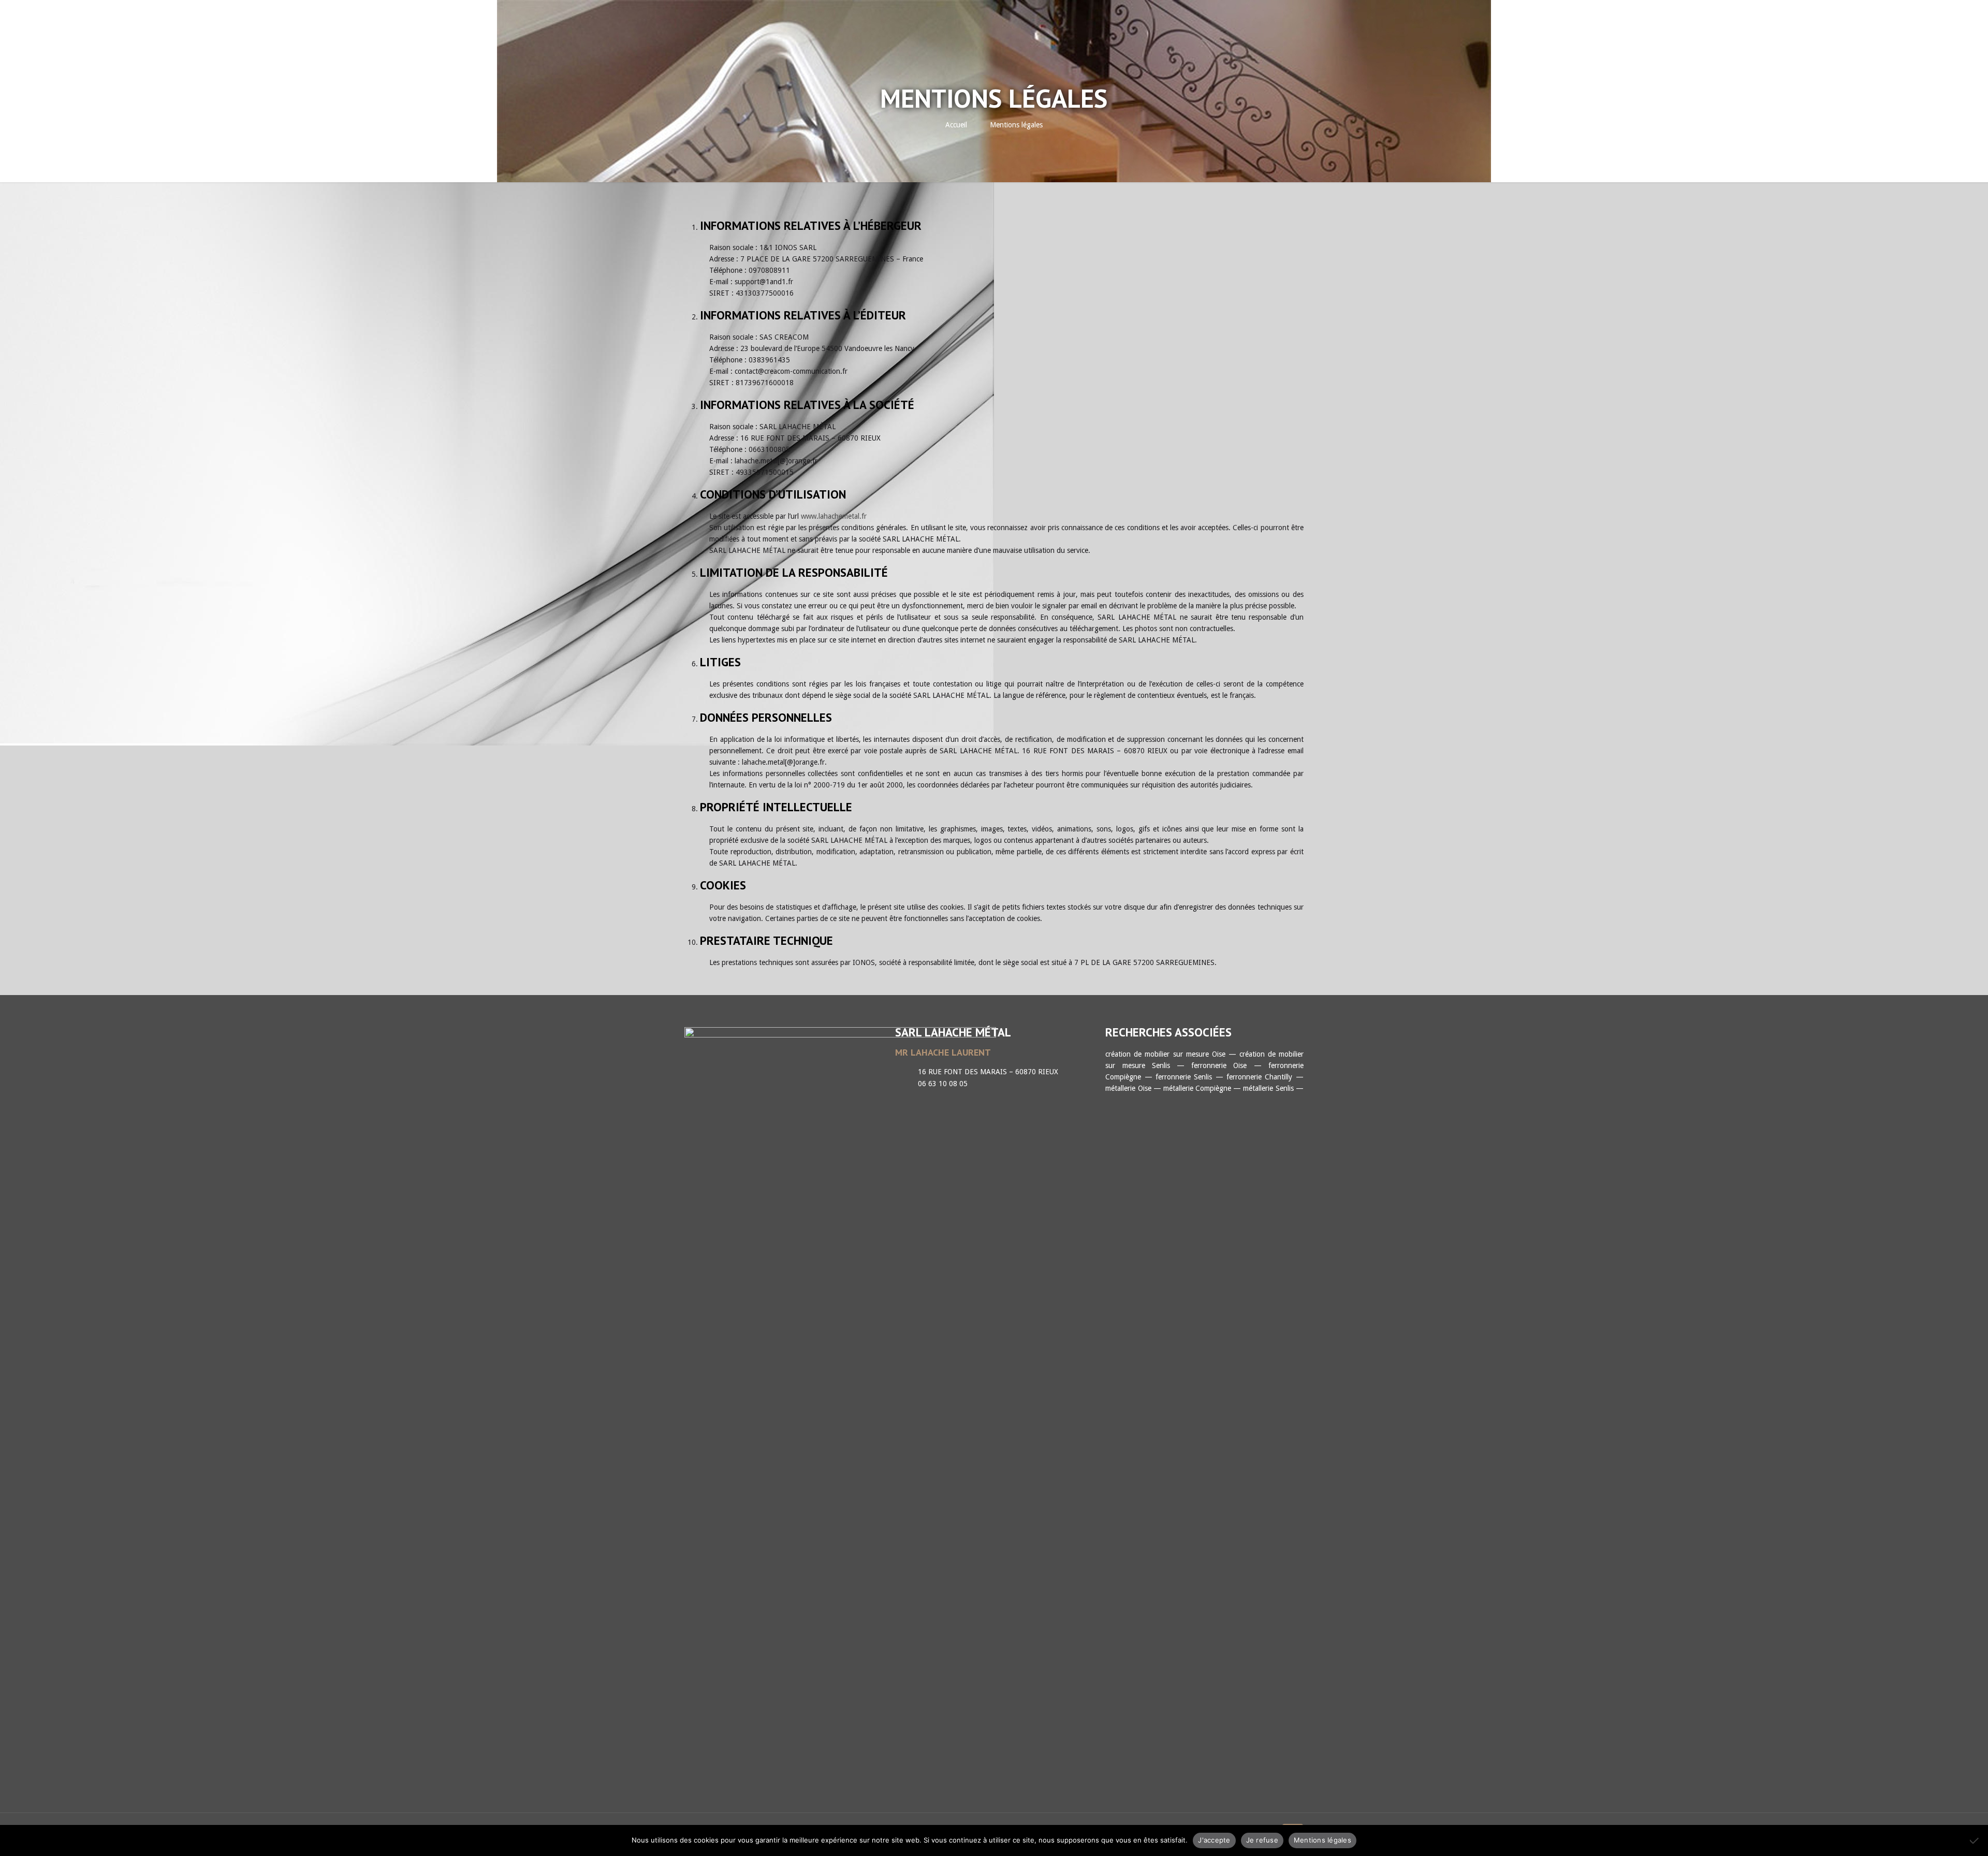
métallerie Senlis (1268, 1088)
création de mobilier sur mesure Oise (1165, 1054)
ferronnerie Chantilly (1259, 1077)
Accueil (956, 125)
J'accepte (1214, 1840)
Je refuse (1262, 1840)
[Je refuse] (1975, 1840)
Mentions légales (1016, 125)
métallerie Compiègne (1197, 1088)
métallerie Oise (1128, 1088)
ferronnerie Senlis (1184, 1077)
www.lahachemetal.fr (834, 516)
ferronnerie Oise (1219, 1065)
